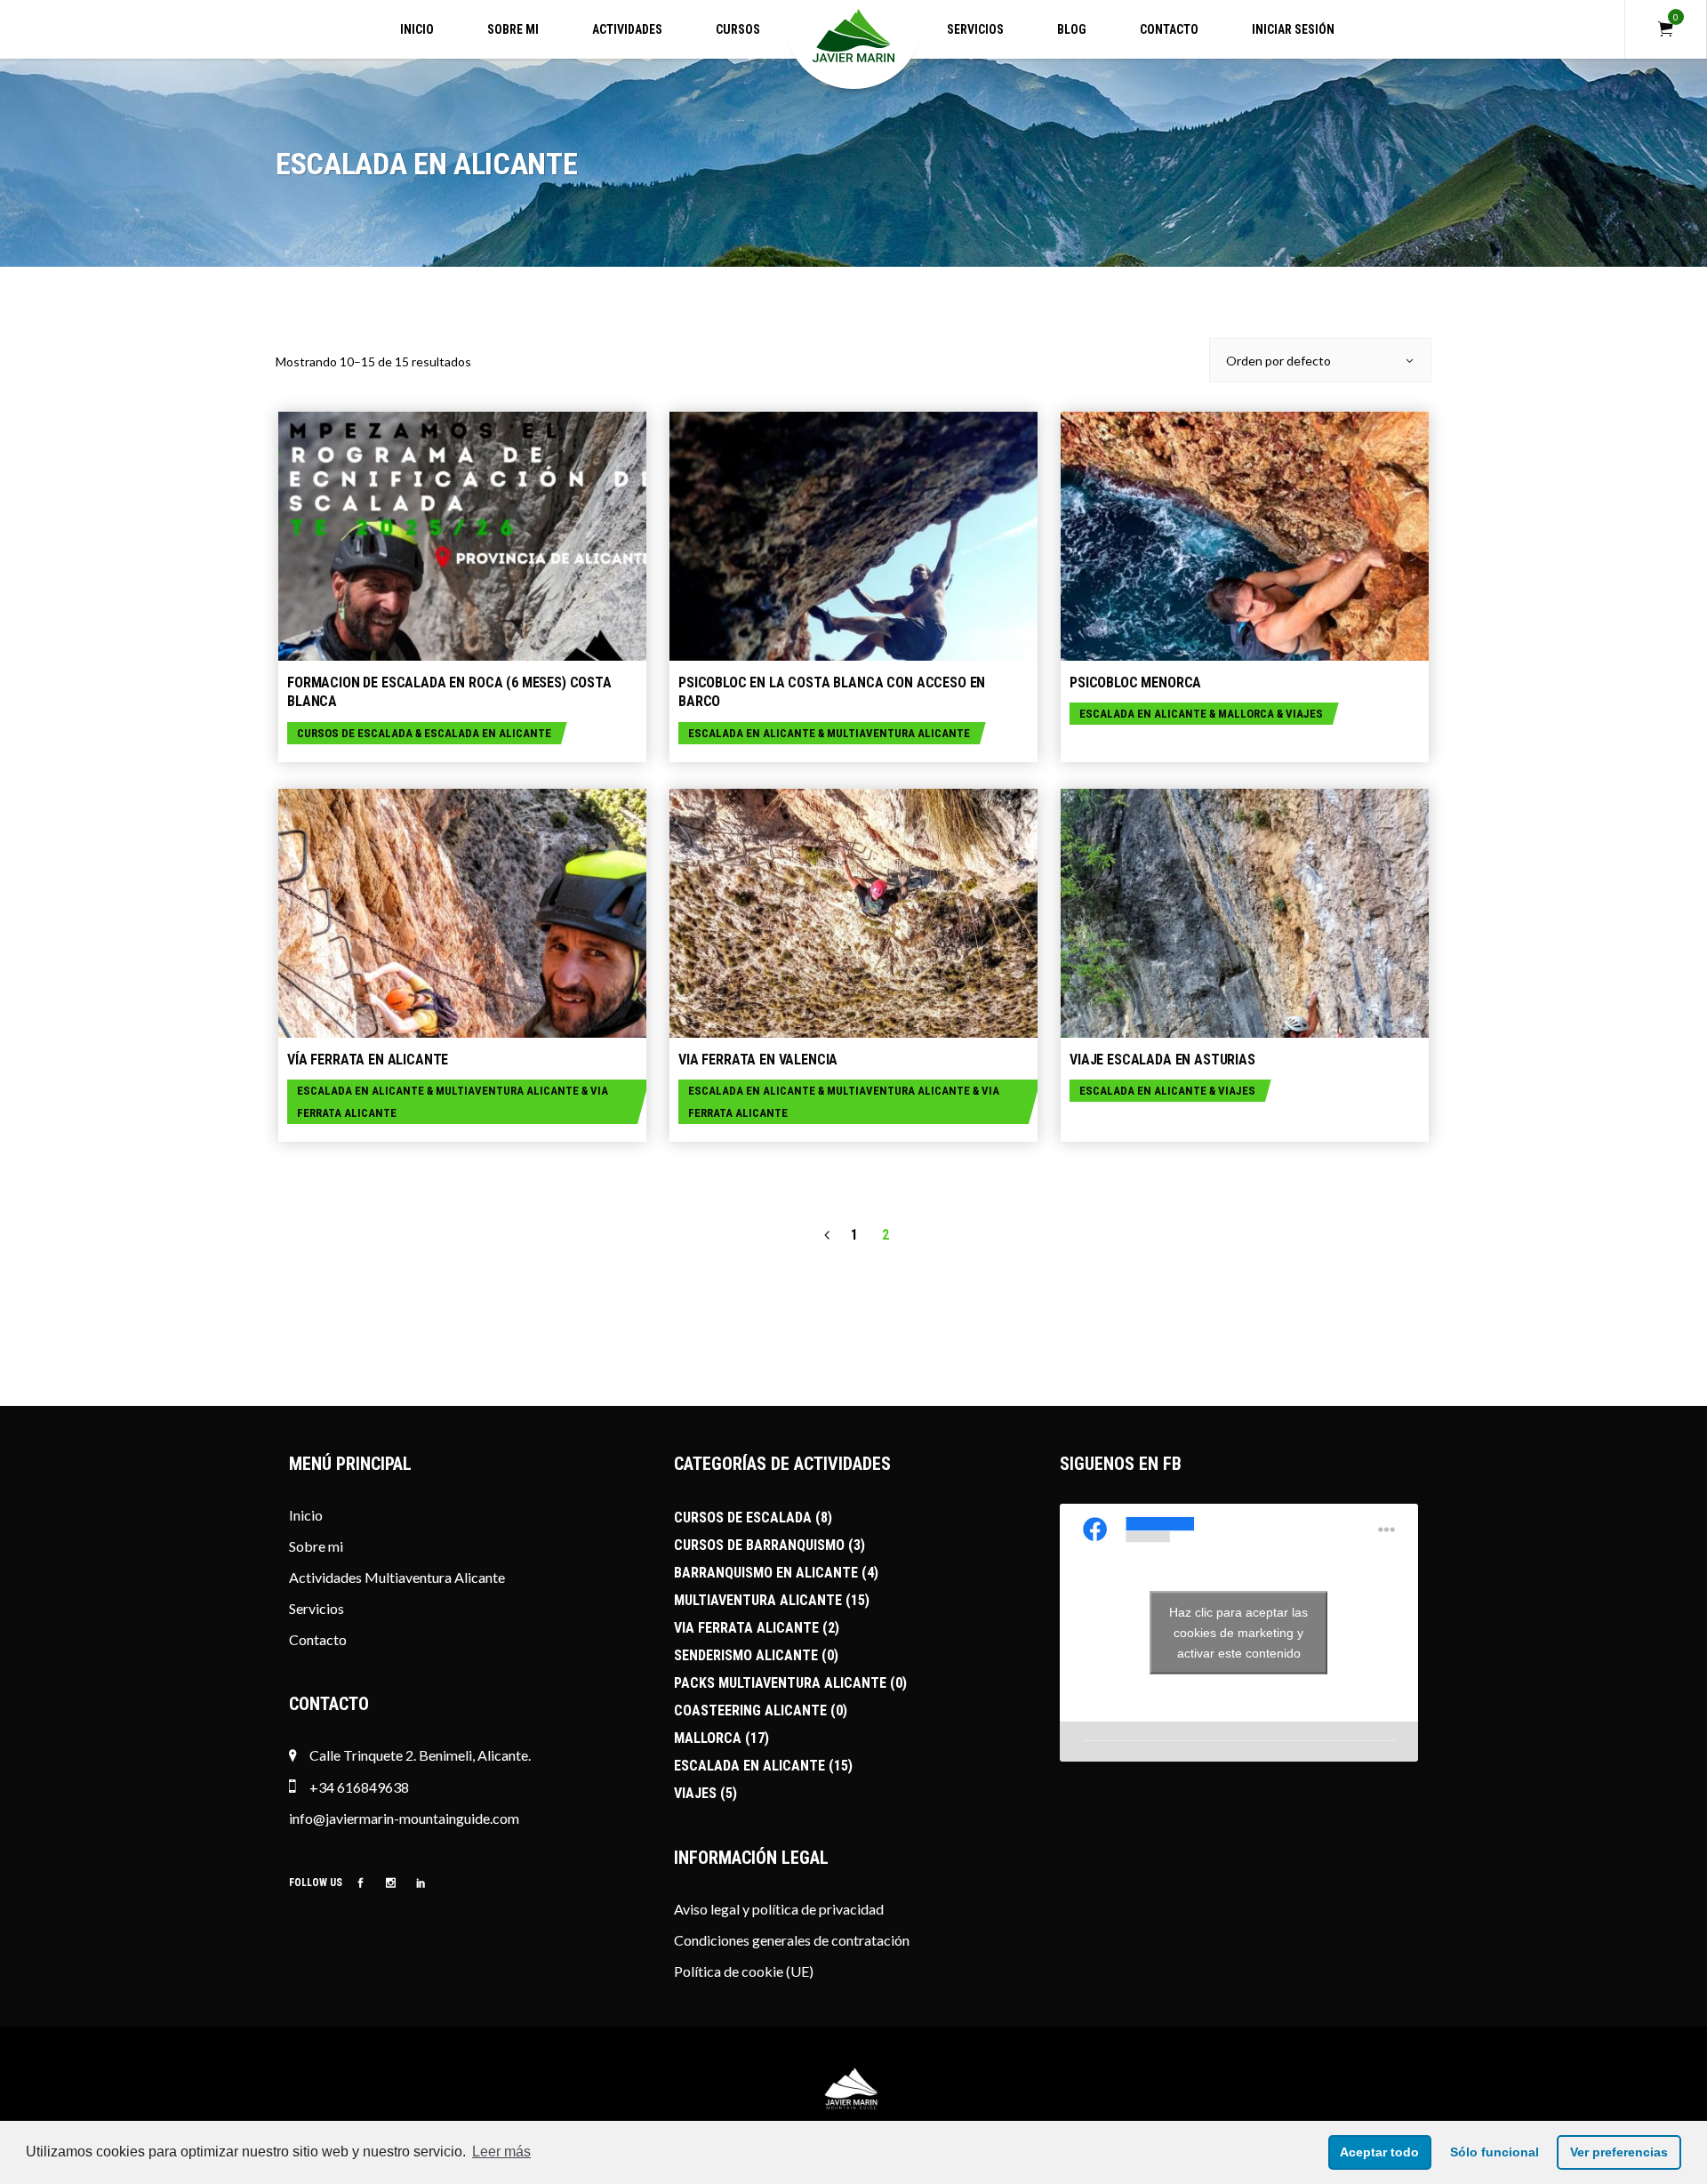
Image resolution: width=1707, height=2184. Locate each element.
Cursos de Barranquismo (759, 1545)
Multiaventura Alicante (898, 733)
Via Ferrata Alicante (746, 1628)
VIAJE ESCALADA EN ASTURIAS (1162, 1060)
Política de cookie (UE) (744, 1971)
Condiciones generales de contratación (792, 1940)
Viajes (1304, 714)
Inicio (306, 1515)
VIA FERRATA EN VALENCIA (758, 1060)
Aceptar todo (1379, 2152)
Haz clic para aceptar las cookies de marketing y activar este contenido (1238, 1633)
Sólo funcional (1495, 2152)
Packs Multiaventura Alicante (780, 1683)
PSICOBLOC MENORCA (1135, 682)
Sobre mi (316, 1546)
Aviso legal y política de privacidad (779, 1909)
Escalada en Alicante (488, 733)
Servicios (317, 1608)
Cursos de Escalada (355, 733)
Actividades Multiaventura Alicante (397, 1577)
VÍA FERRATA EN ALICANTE (368, 1060)
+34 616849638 (358, 1787)
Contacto (318, 1639)
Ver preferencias (1619, 2152)
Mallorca (1246, 714)
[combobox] (1320, 360)
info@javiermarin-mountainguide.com (404, 1818)
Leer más (501, 2152)
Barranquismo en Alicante (766, 1573)
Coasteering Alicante (750, 1710)
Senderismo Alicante (746, 1655)
